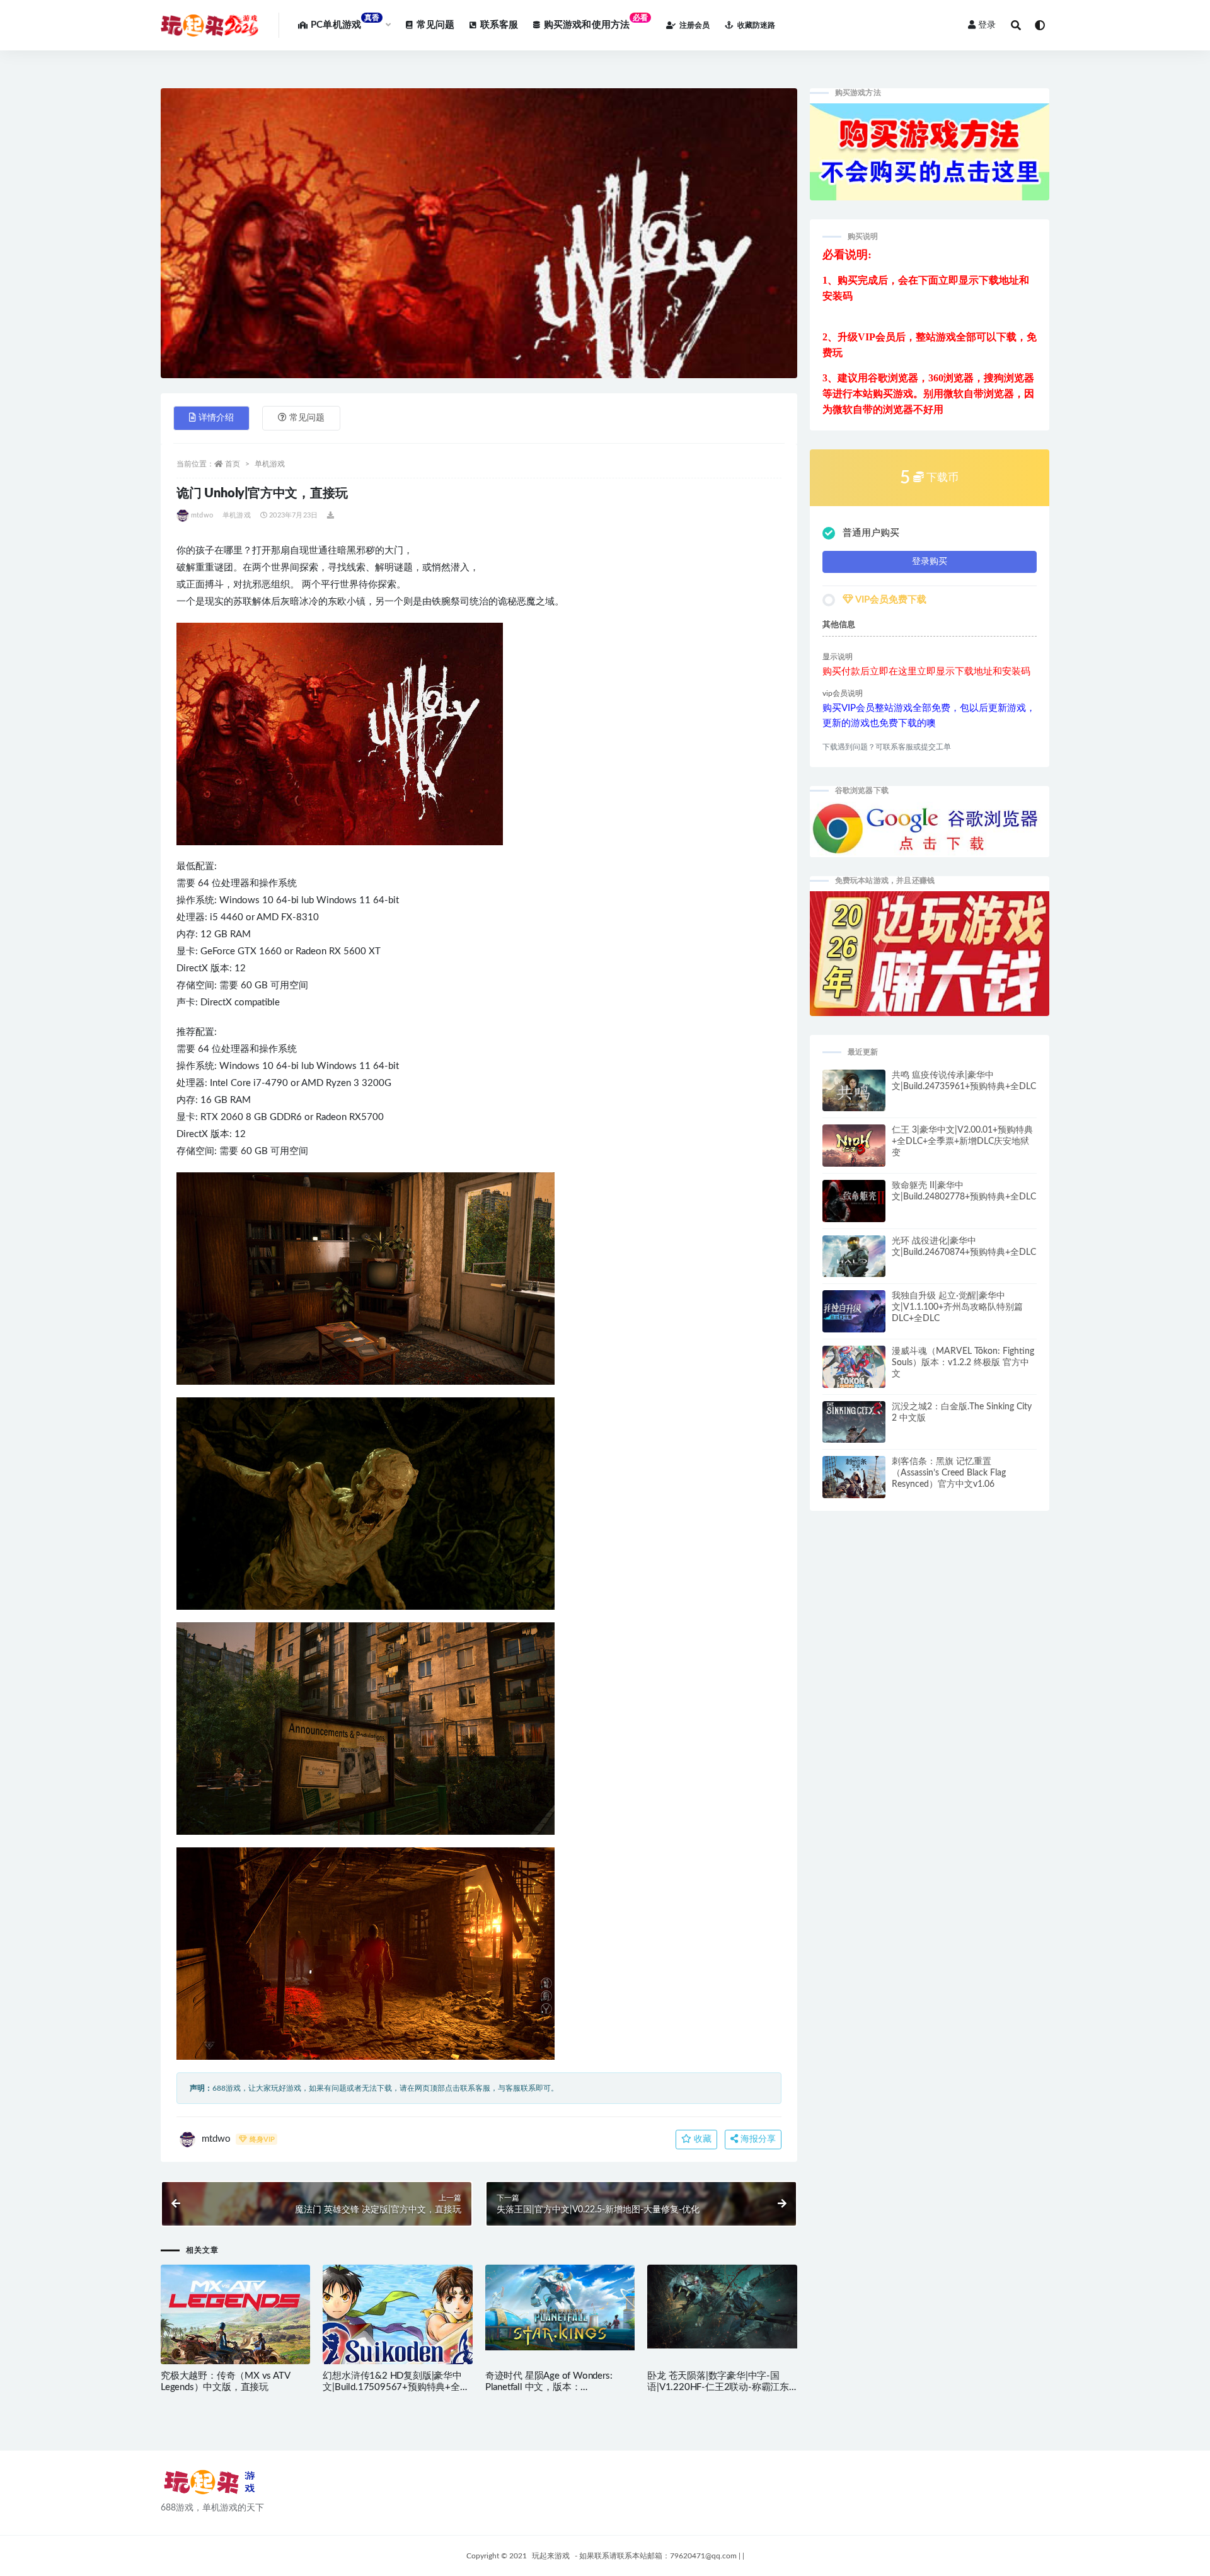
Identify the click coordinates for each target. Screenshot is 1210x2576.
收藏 (701, 2139)
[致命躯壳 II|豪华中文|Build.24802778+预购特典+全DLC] (854, 1206)
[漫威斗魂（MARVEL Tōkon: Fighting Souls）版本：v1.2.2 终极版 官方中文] (854, 1370)
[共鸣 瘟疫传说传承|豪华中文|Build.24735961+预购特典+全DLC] (854, 1096)
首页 (233, 464)
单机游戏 (270, 464)
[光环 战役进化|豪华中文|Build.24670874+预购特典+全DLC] (854, 1262)
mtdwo (202, 515)
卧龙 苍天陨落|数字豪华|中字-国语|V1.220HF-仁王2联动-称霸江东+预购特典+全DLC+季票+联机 (718, 2387)
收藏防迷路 (756, 25)
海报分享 (757, 2139)
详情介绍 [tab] (216, 418)
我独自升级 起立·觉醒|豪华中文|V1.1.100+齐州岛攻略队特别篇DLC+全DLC (957, 1307)
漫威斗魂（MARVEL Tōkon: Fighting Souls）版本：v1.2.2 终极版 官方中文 (963, 1363)
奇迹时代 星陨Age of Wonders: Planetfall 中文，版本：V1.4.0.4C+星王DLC (549, 2387)
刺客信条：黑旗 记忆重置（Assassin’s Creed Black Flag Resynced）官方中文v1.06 (949, 1473)
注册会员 (694, 25)
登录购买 (930, 562)
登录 (987, 25)
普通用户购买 (871, 533)
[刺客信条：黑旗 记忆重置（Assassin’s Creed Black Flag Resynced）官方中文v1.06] (854, 1481)
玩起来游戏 (551, 2556)
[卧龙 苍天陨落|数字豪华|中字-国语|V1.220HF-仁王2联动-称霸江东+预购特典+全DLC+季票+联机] (722, 2307)
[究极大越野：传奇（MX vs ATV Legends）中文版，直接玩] (235, 2326)
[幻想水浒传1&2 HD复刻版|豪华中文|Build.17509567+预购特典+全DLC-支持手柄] (397, 2326)
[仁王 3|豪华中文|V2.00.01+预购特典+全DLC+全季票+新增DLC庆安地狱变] (854, 1148)
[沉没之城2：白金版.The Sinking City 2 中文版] (854, 1432)
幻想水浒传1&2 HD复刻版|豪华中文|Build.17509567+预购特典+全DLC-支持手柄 (392, 2387)
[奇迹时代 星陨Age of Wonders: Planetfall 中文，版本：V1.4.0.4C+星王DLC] (560, 2307)
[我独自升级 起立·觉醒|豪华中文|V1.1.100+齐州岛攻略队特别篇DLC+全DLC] (854, 1315)
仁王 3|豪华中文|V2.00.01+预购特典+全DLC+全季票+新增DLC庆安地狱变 (962, 1141)
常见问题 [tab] (307, 418)
